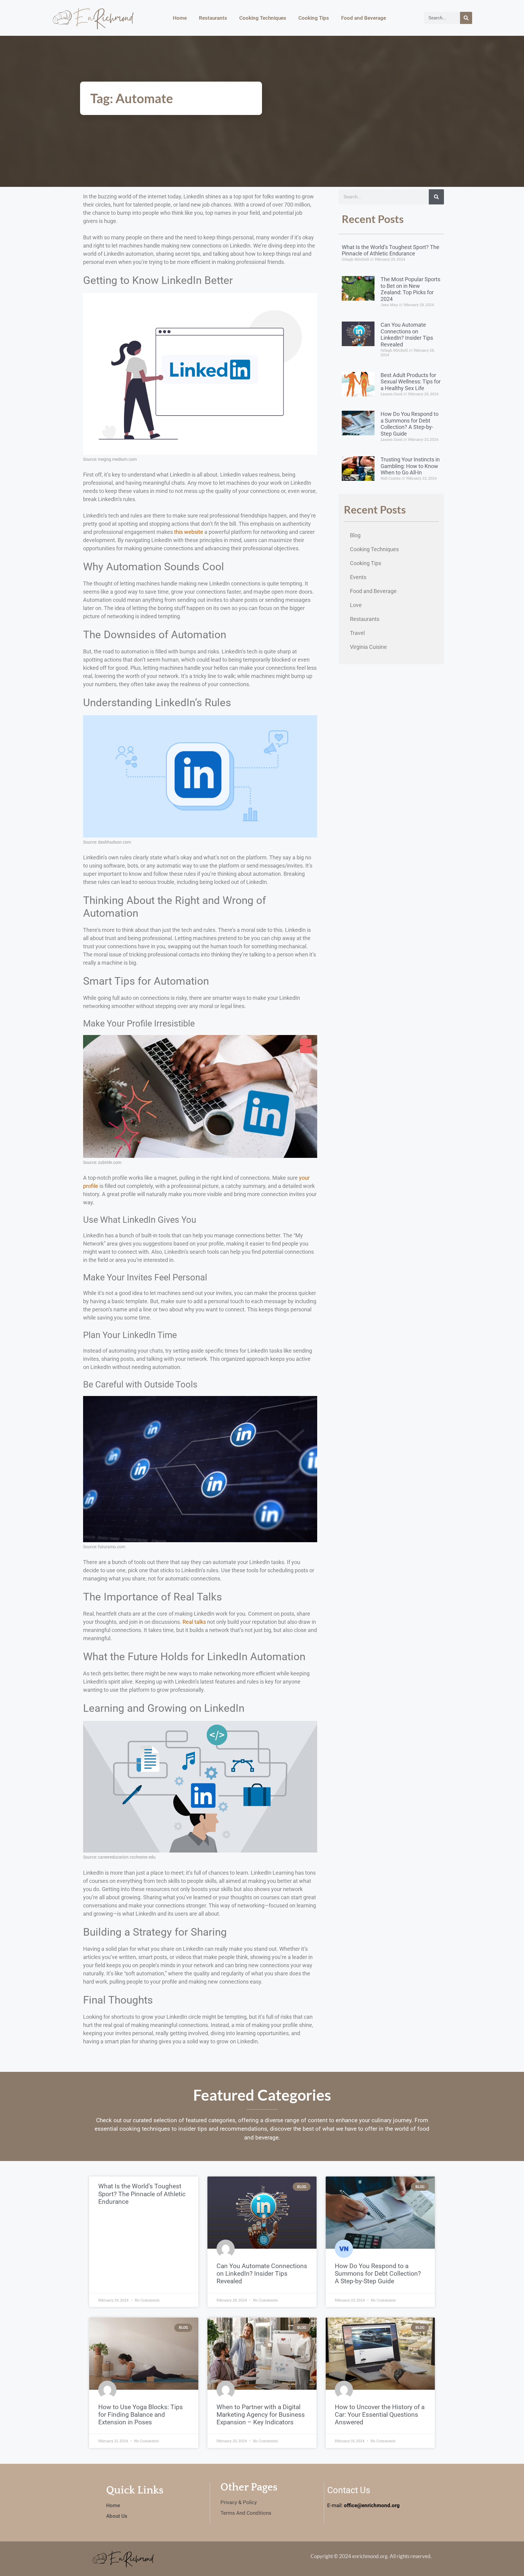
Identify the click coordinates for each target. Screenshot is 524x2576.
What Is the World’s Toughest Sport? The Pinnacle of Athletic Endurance (391, 250)
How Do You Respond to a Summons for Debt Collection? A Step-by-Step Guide (410, 424)
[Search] (466, 18)
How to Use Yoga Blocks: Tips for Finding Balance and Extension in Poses (141, 2415)
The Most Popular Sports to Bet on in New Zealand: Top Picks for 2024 (410, 289)
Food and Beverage (364, 18)
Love (356, 605)
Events (358, 577)
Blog (355, 535)
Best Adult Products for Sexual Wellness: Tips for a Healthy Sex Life (411, 382)
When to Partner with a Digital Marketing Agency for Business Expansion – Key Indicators (261, 2415)
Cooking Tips (314, 18)
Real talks (194, 1622)
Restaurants (213, 18)
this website (189, 532)
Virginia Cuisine (368, 647)
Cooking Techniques (263, 18)
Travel (357, 633)
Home (180, 18)
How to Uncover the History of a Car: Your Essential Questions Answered (380, 2415)
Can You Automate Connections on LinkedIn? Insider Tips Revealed (407, 335)
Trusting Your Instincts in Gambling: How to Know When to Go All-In (410, 466)
